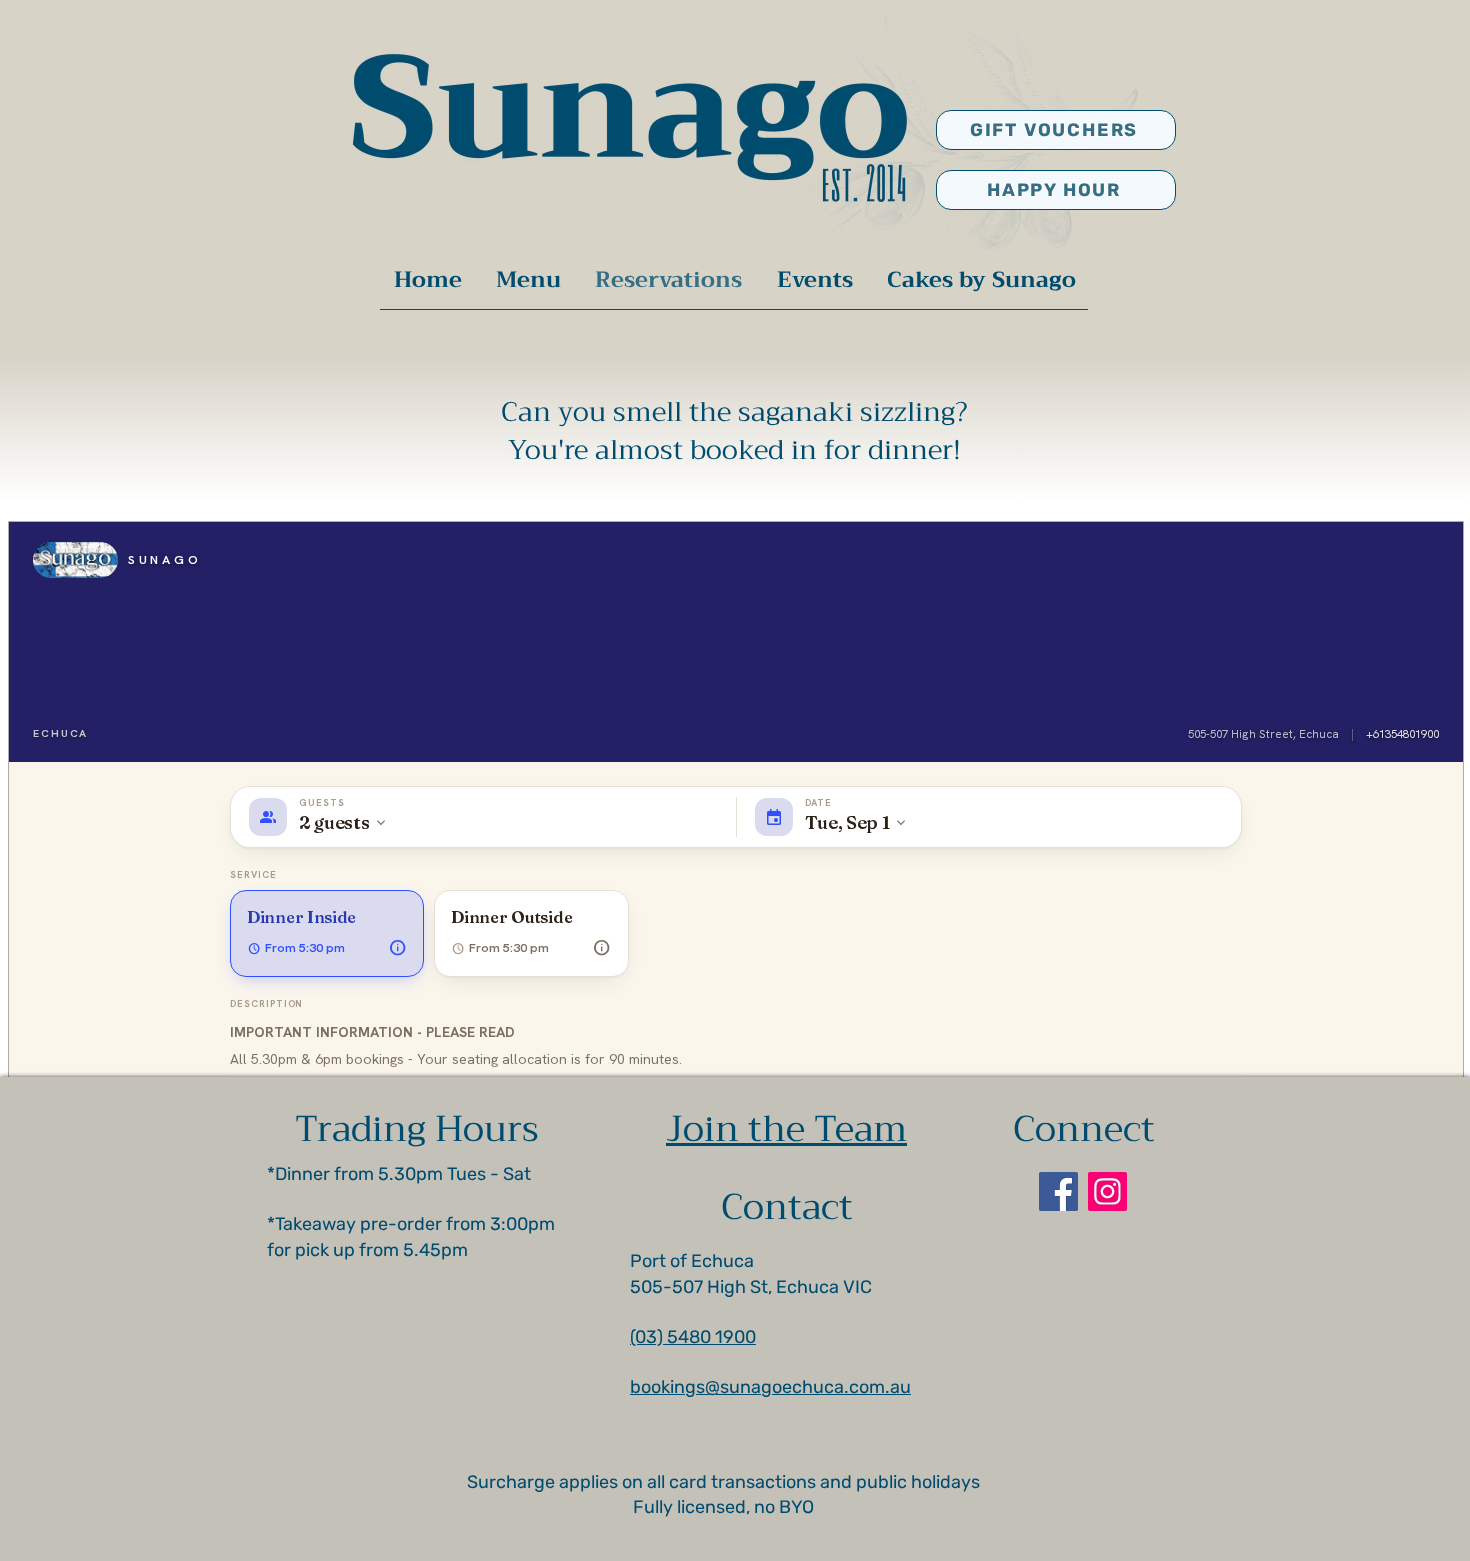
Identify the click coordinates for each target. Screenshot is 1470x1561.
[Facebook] (1058, 1191)
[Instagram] (1107, 1191)
